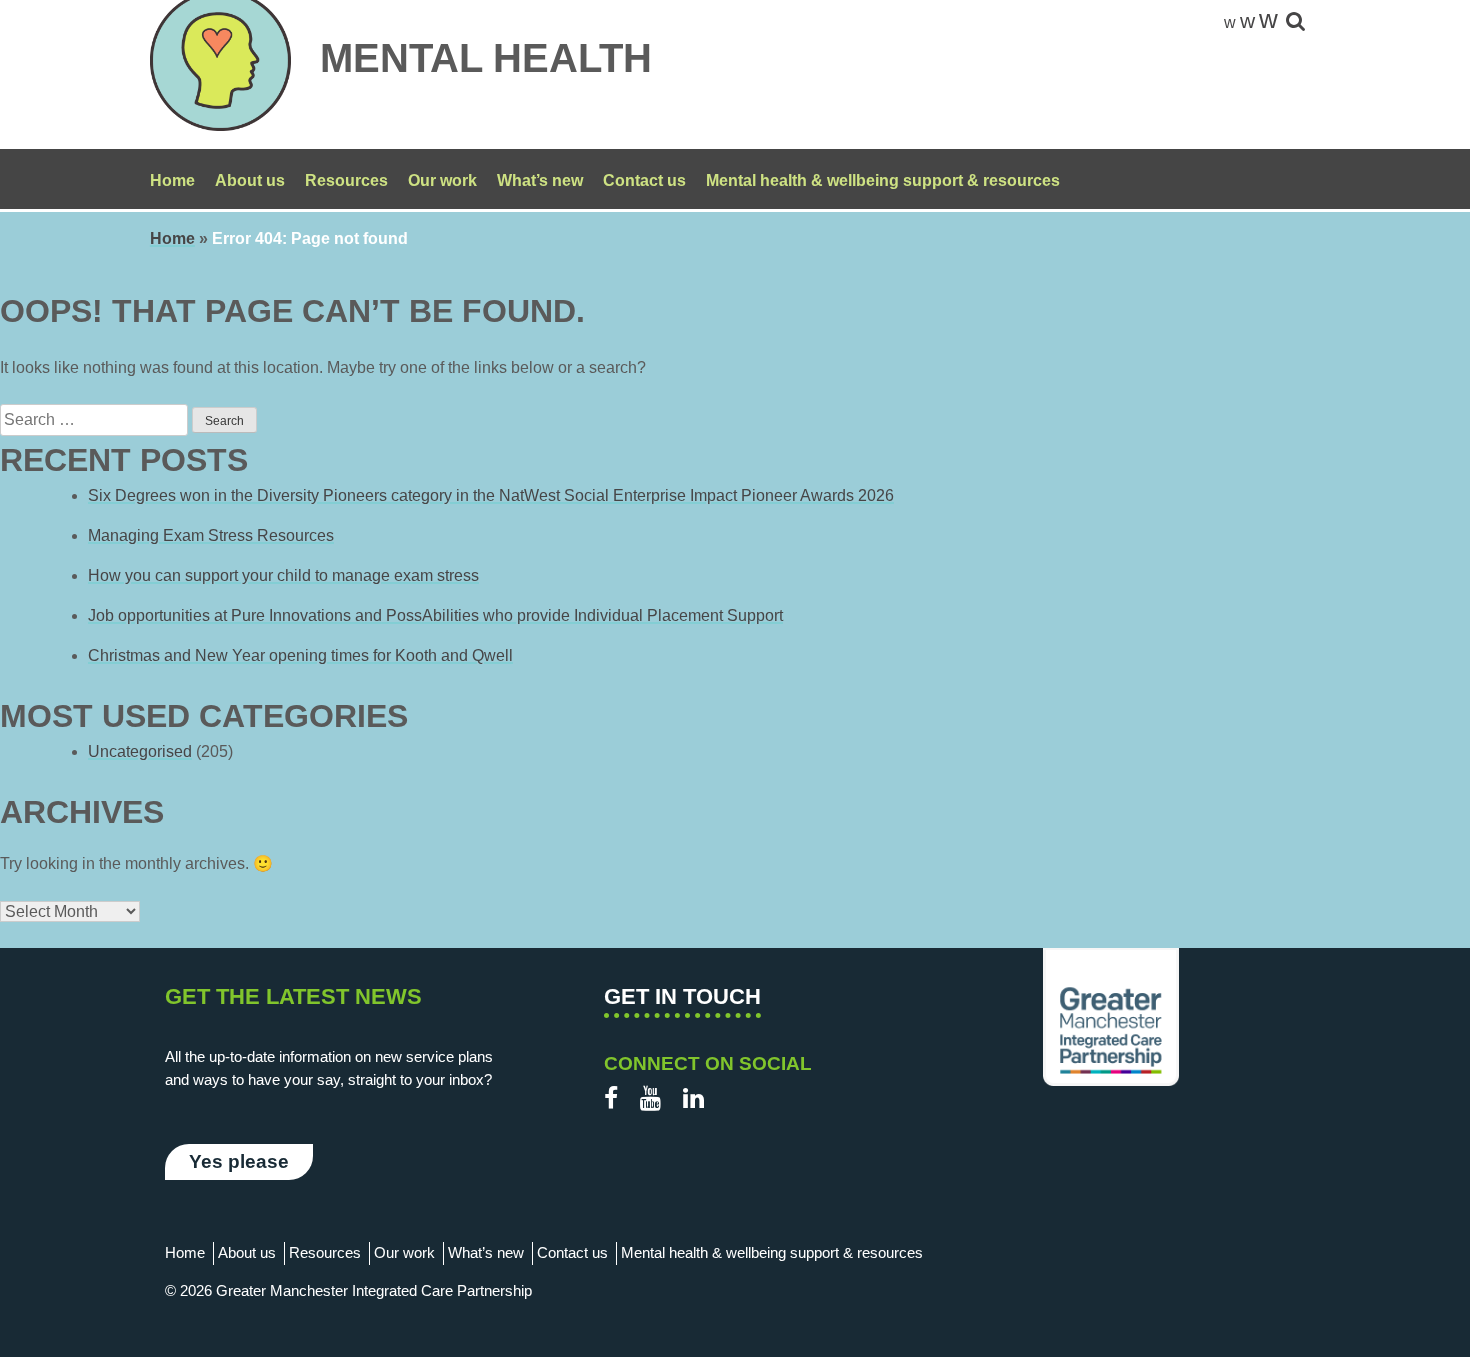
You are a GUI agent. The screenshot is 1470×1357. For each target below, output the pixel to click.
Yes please (239, 1161)
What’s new (540, 180)
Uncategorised (140, 751)
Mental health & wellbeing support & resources (883, 180)
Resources (346, 180)
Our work (442, 180)
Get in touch (682, 996)
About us (250, 180)
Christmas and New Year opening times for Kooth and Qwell (300, 655)
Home (172, 180)
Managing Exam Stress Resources (211, 535)
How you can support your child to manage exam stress (283, 575)
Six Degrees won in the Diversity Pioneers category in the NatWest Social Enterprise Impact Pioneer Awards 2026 (491, 495)
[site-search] (1295, 22)
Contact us (644, 180)
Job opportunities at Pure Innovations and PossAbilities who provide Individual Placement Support (435, 615)
